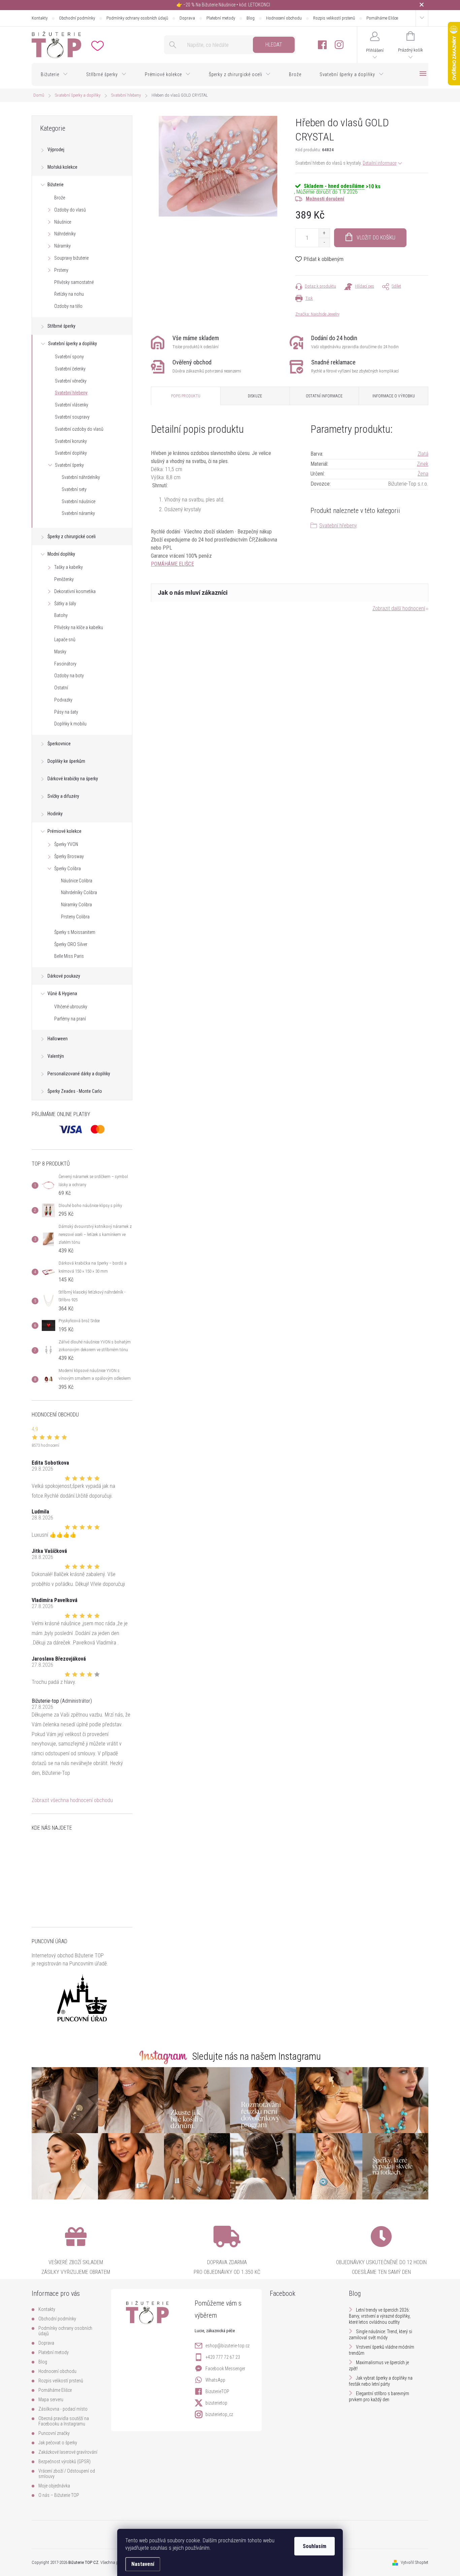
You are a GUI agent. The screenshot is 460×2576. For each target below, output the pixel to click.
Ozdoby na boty (69, 676)
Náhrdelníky (65, 234)
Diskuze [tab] (255, 396)
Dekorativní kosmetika (75, 591)
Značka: (317, 314)
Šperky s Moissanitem (75, 932)
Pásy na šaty (66, 712)
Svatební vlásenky (72, 405)
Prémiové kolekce (64, 831)
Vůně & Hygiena (62, 993)
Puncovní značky (54, 2433)
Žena (423, 474)
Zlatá (423, 454)
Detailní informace (380, 163)
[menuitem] (54, 74)
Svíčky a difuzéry (63, 796)
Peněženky (64, 579)
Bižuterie (56, 185)
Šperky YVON (66, 844)
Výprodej (56, 150)
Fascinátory (65, 664)
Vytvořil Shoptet (415, 2562)
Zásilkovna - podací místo (63, 2409)
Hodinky (55, 814)
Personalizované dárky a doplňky (79, 1074)
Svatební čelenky (70, 369)
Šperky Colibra (68, 869)
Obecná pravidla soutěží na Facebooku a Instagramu (64, 2421)
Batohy (61, 615)
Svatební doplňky (71, 453)
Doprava (187, 18)
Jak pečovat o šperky (58, 2443)
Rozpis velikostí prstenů (334, 18)
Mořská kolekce (62, 167)
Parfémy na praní (70, 1019)
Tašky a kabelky (69, 567)
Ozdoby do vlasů (70, 210)
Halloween (58, 1039)
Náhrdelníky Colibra (79, 892)
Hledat (274, 45)
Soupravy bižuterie (71, 258)
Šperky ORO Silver (71, 944)
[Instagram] (339, 45)
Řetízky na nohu (69, 294)
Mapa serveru (51, 2400)
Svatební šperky (69, 465)
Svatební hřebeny (71, 393)
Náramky (62, 246)
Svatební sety (74, 489)
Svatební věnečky (71, 381)
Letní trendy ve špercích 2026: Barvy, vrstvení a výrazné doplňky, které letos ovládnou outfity (380, 2316)
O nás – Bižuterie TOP (59, 2495)
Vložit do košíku (376, 238)
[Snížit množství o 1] (324, 242)
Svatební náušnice (78, 501)
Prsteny (61, 270)
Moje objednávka (54, 2486)
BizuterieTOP (217, 2391)
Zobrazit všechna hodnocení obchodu (72, 1800)
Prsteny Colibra (75, 917)
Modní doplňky (61, 554)
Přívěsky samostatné (74, 282)
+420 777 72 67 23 (223, 2357)
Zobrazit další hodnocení (399, 608)
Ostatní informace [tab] (324, 396)
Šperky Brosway (69, 856)
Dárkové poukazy (64, 976)
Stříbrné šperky (61, 326)
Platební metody (221, 18)
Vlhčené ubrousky (71, 1007)
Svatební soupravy (72, 417)
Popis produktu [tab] (186, 396)
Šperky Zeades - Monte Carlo (75, 1091)
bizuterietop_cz (219, 2414)
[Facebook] (322, 45)
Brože (60, 198)
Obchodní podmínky (77, 18)
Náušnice (63, 222)
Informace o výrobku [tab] (394, 396)
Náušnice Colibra (77, 881)
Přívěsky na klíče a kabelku (79, 627)
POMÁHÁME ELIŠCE (172, 564)
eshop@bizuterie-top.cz (227, 2346)
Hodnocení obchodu (284, 18)
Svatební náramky (78, 513)
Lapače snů (65, 640)
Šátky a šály (65, 604)
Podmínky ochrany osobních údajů (137, 18)
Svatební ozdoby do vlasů (79, 429)
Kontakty (40, 18)
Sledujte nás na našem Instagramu (257, 2056)
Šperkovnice (59, 744)
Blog (251, 18)
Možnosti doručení (325, 199)
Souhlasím (315, 2546)
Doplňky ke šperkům (66, 761)
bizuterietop (216, 2403)
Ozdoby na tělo (68, 306)
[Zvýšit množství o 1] (324, 233)
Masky (60, 652)
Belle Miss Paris (69, 956)
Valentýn (56, 1056)
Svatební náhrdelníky (81, 477)
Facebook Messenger (225, 2369)
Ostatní (61, 688)
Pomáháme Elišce (382, 18)
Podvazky (63, 700)
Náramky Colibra (76, 905)
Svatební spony (69, 357)
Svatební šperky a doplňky (73, 344)
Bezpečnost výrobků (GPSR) (64, 2461)
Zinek (423, 464)
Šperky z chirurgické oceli (72, 536)
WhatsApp (215, 2380)
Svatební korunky (71, 441)
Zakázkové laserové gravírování (68, 2452)
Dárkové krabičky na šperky (73, 779)
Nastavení (143, 2564)
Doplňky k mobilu (70, 724)
